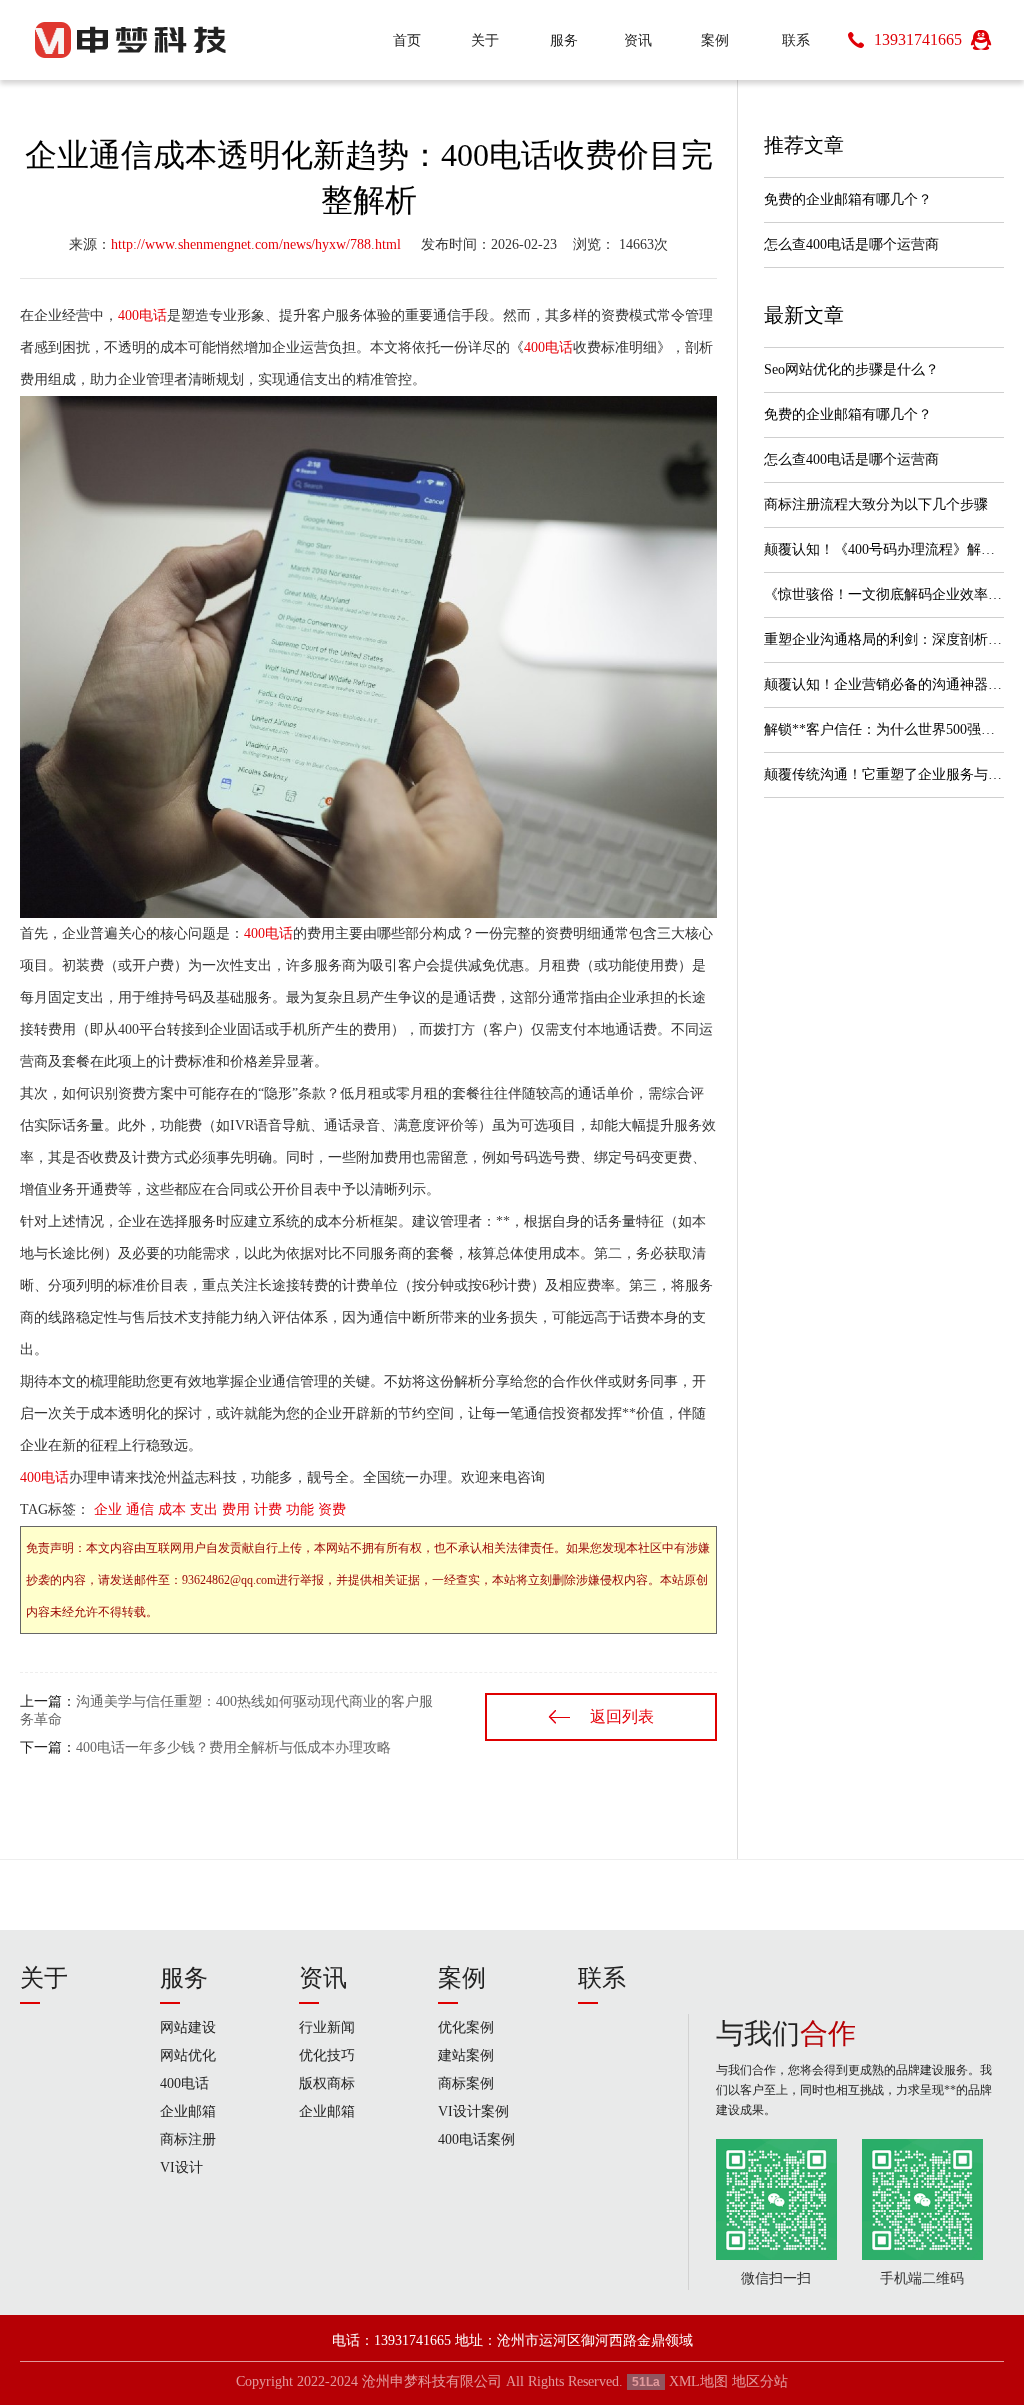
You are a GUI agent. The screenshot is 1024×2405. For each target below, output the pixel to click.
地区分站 (760, 2381)
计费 (268, 1509)
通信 (140, 1509)
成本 (172, 1509)
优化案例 (466, 2027)
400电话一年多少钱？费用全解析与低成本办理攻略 (233, 1747)
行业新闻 (327, 2027)
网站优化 (188, 2055)
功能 (300, 1509)
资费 (332, 1509)
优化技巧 (327, 2055)
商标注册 (188, 2139)
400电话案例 (476, 2139)
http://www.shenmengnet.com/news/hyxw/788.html (256, 244)
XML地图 (698, 2381)
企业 (108, 1509)
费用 (236, 1509)
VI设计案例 (473, 2111)
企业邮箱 (188, 2111)
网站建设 (188, 2027)
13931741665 (918, 39)
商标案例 (466, 2083)
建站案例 (466, 2055)
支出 (204, 1509)
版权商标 (327, 2083)
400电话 (142, 315)
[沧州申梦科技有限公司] (130, 40)
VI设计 (181, 2167)
